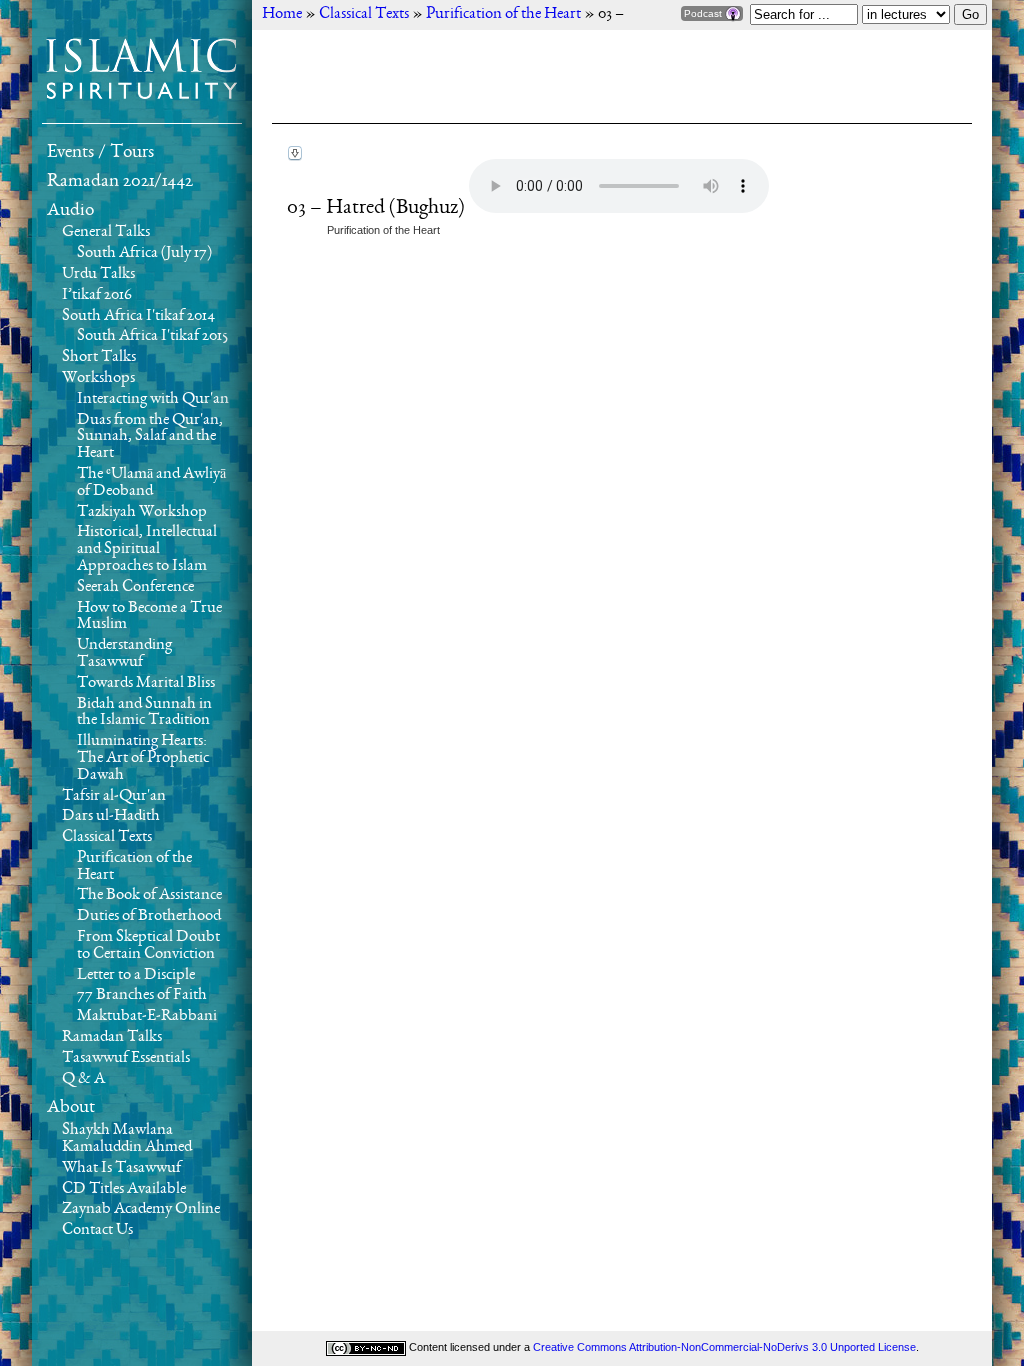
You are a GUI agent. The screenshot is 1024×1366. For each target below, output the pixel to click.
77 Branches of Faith (142, 995)
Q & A (83, 1079)
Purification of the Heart (383, 230)
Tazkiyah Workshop (142, 512)
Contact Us (97, 1230)
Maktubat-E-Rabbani (147, 1016)
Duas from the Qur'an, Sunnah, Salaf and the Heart (150, 437)
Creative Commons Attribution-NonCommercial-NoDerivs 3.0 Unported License (724, 1347)
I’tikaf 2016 (97, 295)
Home (282, 14)
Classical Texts (107, 837)
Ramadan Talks (112, 1037)
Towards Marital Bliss (146, 683)
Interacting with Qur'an (153, 399)
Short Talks (99, 357)
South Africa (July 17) (144, 253)
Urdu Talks (98, 274)
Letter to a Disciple (136, 975)
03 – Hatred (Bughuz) (378, 208)
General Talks (106, 232)
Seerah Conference (135, 587)
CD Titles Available (124, 1189)
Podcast (704, 13)
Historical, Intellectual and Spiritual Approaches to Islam (147, 549)
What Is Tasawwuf (121, 1168)
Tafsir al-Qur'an (114, 796)
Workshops (98, 378)
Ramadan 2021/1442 (120, 181)
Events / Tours (100, 152)
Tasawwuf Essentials (126, 1058)
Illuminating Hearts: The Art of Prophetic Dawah (143, 758)
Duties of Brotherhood (149, 916)
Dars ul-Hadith (111, 816)
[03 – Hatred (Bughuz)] (295, 153)
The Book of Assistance (149, 895)
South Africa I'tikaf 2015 (152, 336)
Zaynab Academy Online (141, 1209)
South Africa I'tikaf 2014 (138, 316)
